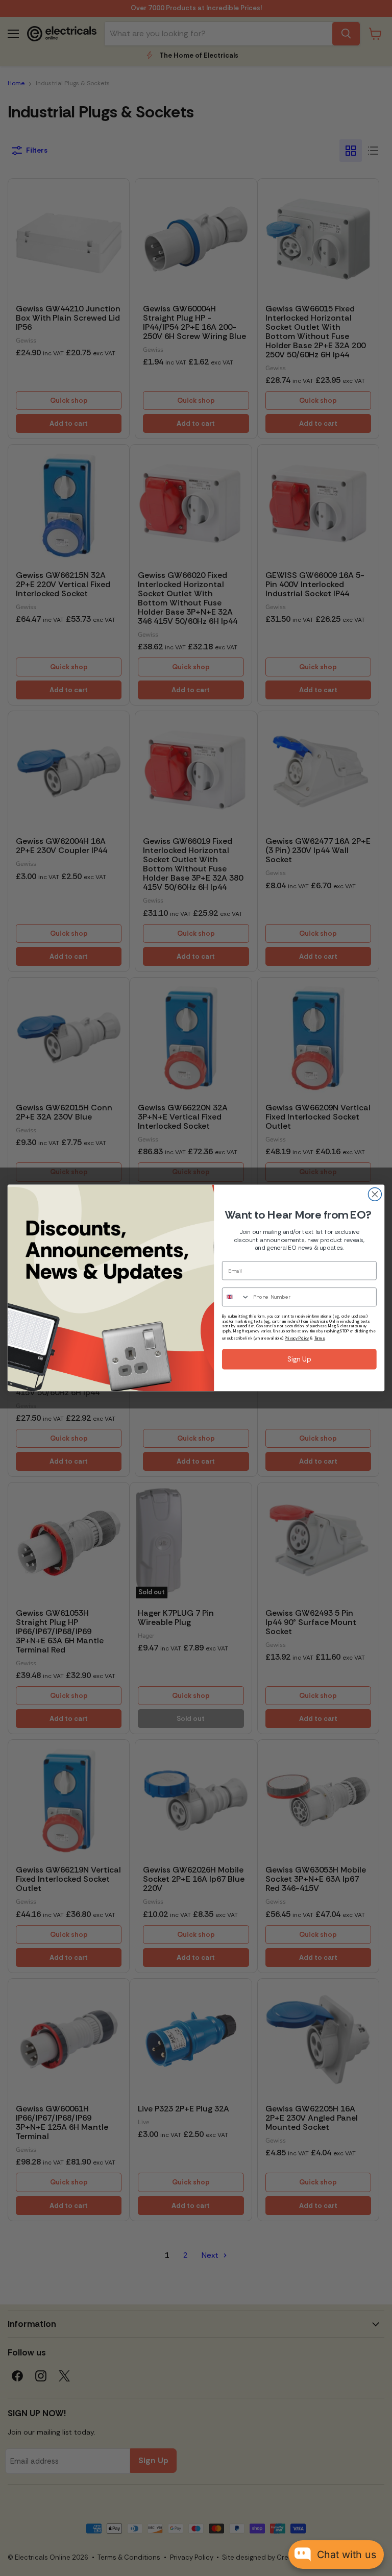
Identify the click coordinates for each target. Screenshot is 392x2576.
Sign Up (299, 1359)
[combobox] (236, 1297)
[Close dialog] (375, 1195)
